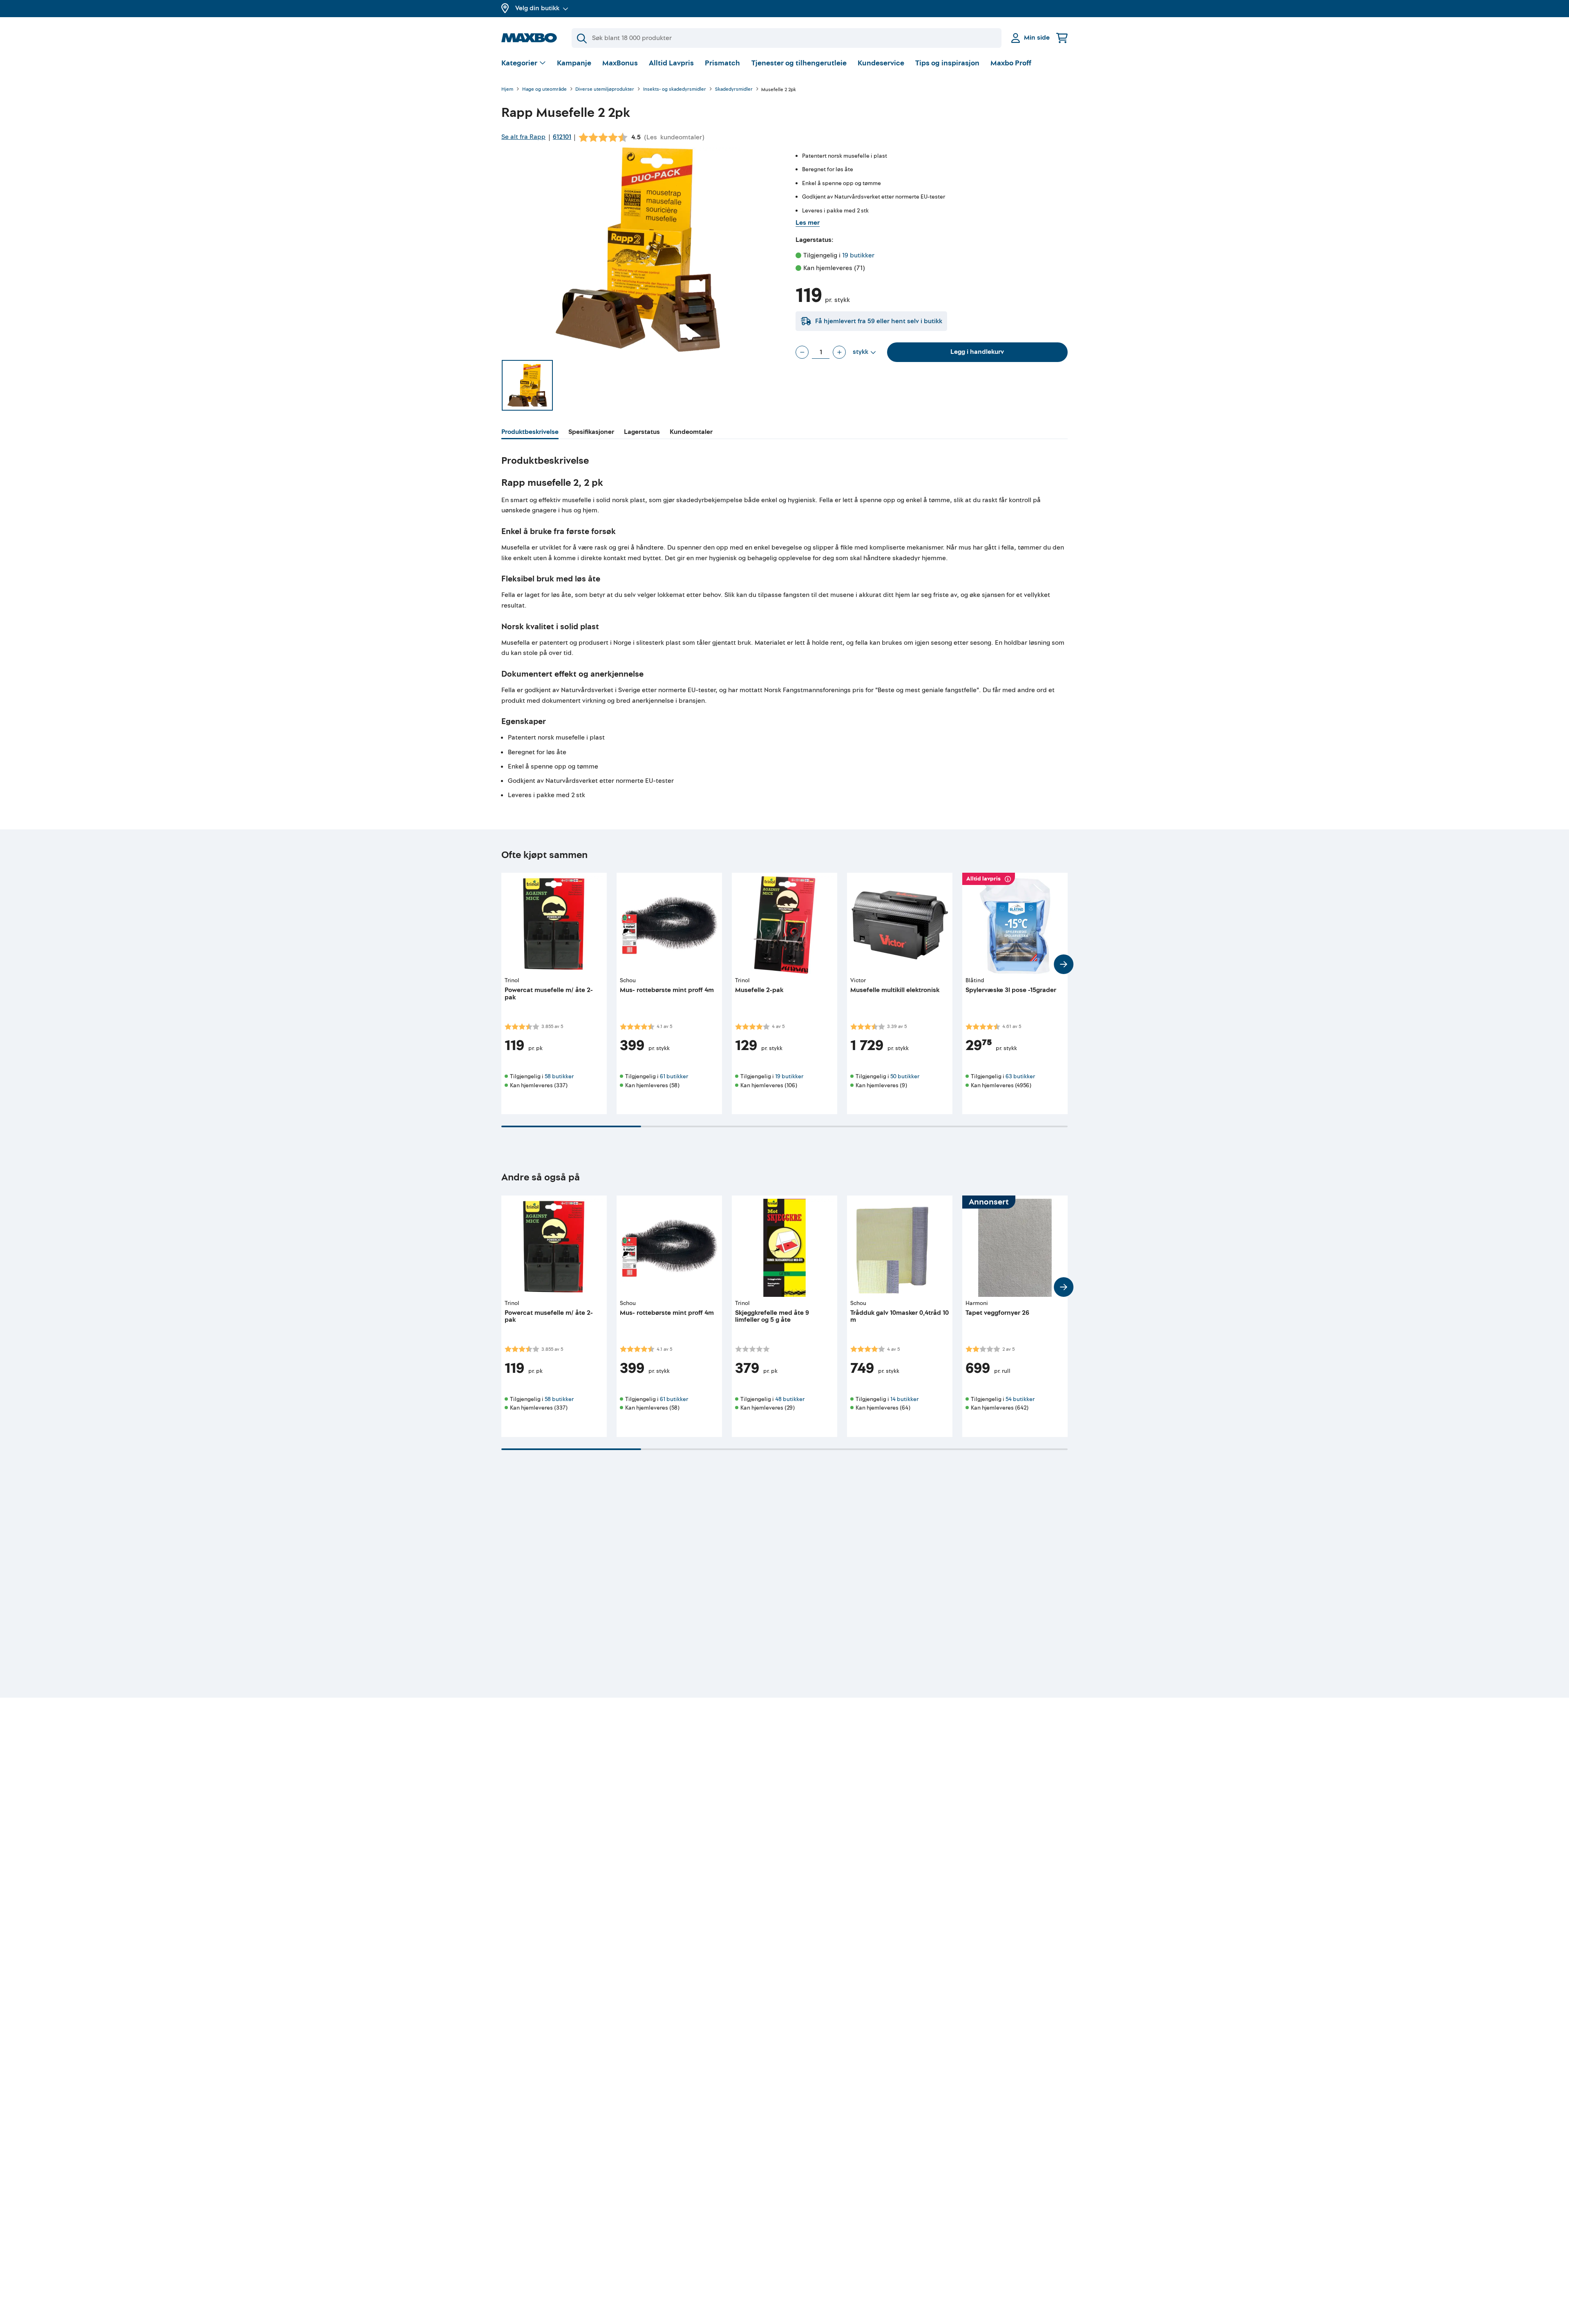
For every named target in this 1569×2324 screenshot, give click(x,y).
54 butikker (1020, 1399)
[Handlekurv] (1062, 38)
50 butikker (905, 1076)
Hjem (507, 90)
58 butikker (559, 1076)
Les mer (808, 223)
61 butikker (674, 1076)
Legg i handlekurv (977, 352)
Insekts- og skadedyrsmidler (675, 90)
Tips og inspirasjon (947, 63)
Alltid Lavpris (671, 63)
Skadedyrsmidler (734, 90)
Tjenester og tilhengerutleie (799, 63)
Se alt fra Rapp (523, 137)
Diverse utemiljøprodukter (605, 90)
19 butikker (858, 255)
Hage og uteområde (544, 90)
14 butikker (904, 1399)
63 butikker (1020, 1076)
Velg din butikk (537, 8)
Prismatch (722, 63)
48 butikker (790, 1399)
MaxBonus (620, 63)
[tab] (530, 433)
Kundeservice (881, 63)
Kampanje (574, 63)
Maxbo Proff (1011, 63)
